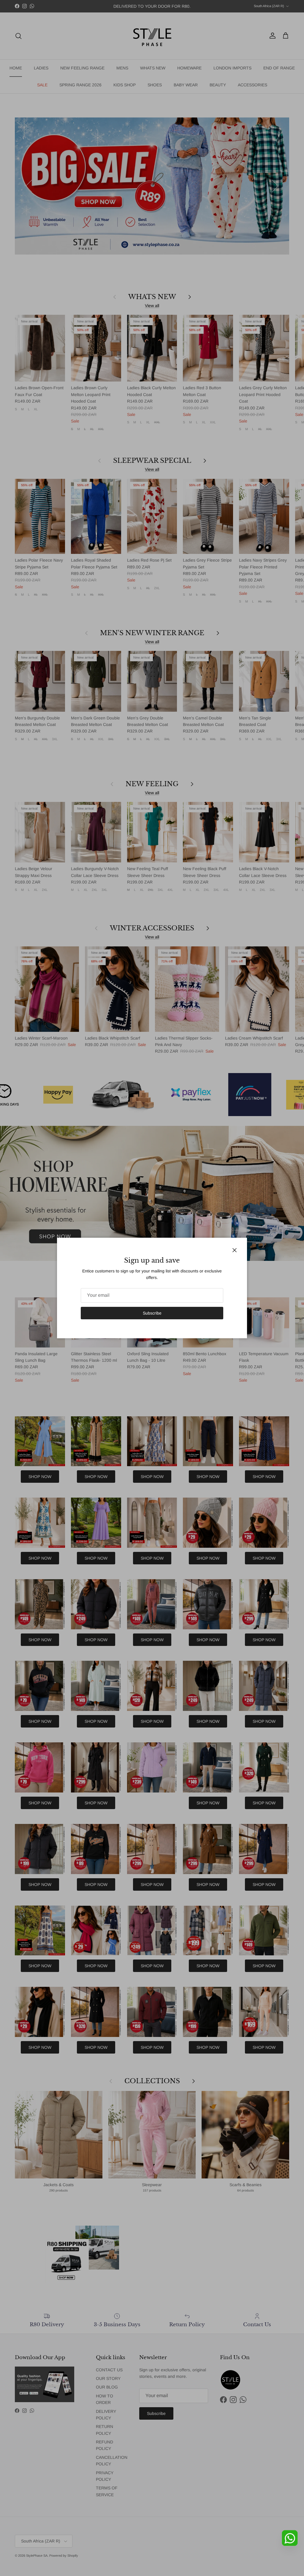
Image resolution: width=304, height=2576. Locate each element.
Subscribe (152, 1313)
